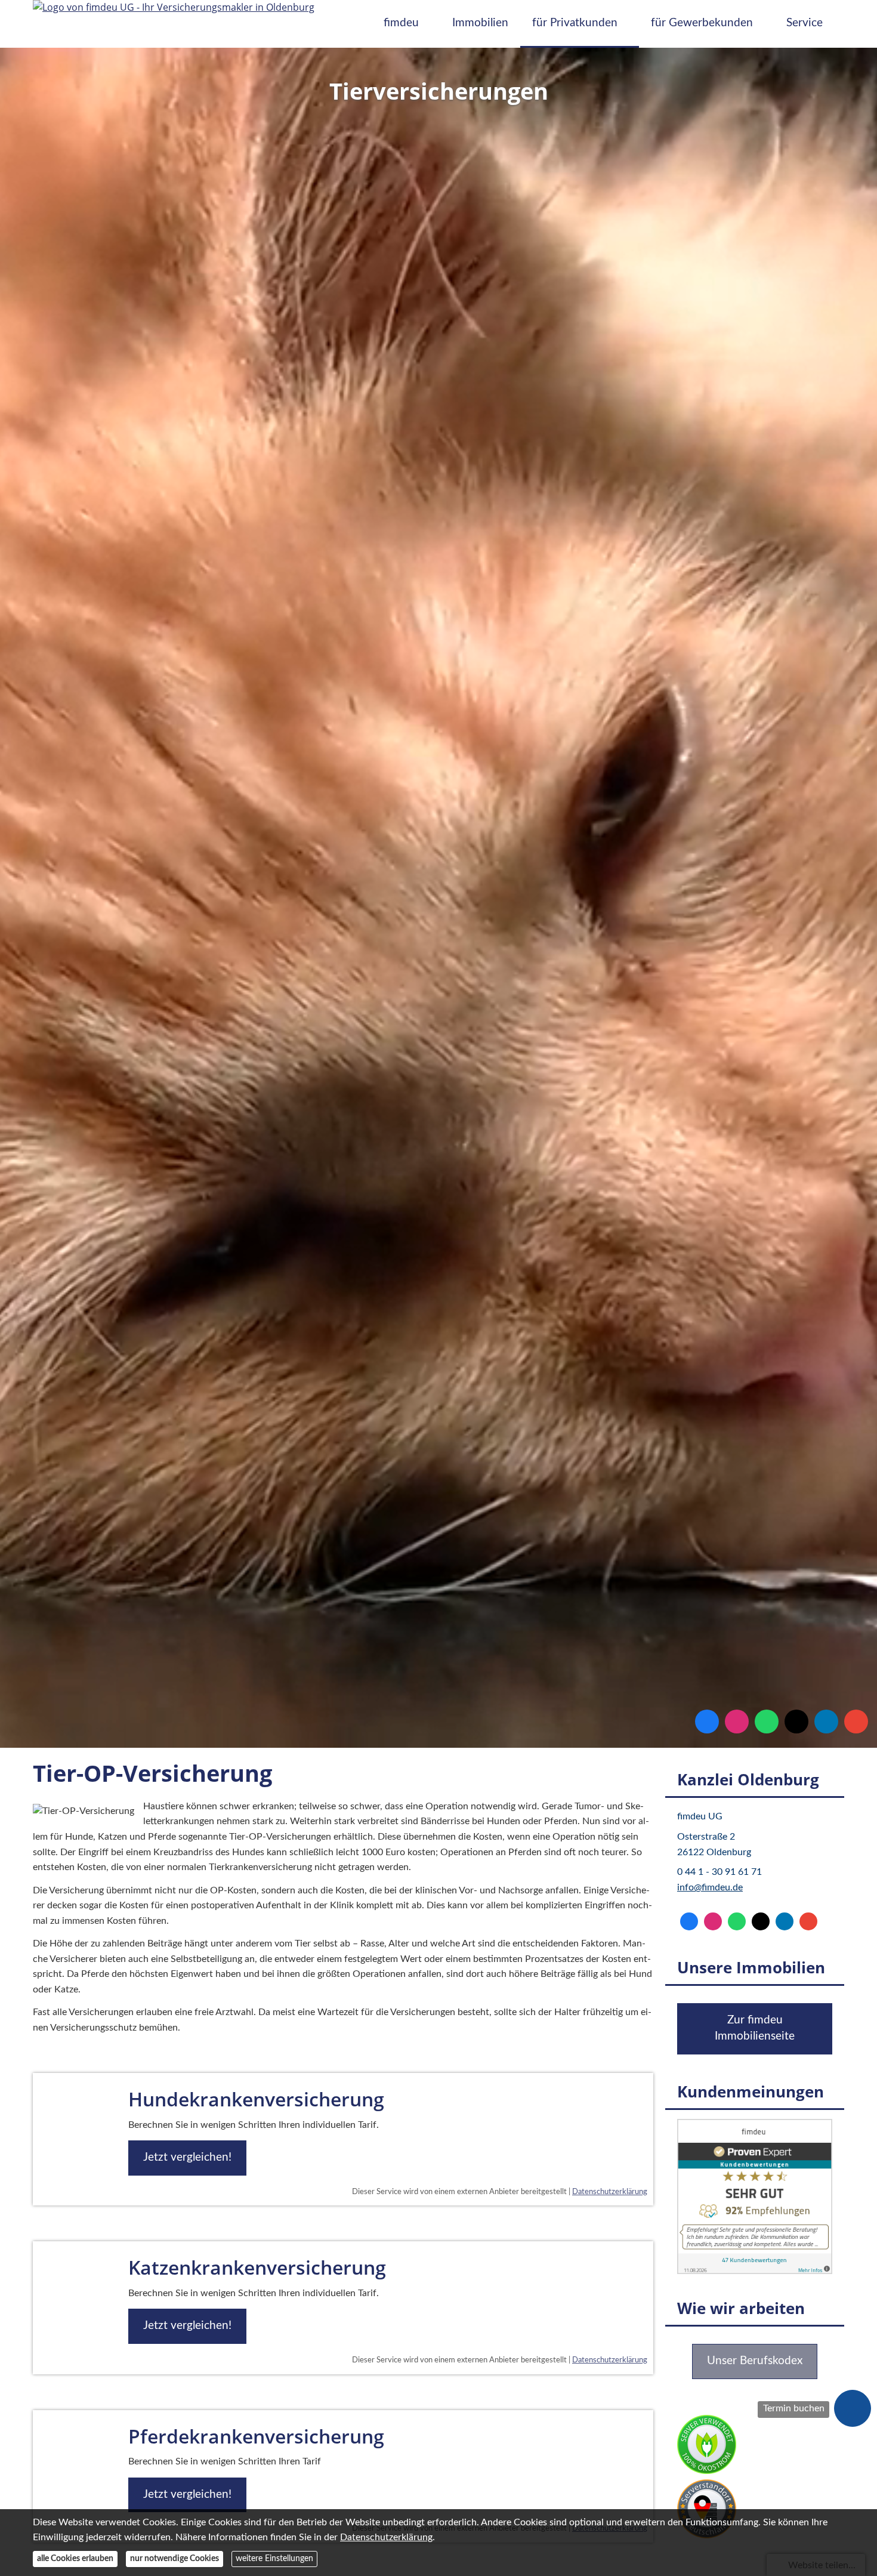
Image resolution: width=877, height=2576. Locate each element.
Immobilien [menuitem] (480, 23)
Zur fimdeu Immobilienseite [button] (755, 2028)
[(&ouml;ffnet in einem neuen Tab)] (755, 2271)
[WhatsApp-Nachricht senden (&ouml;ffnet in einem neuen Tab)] (767, 1722)
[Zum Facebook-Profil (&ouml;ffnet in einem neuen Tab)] (707, 1722)
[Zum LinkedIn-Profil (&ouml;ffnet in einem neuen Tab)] (826, 1722)
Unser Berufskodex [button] (755, 2361)
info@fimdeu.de (710, 1887)
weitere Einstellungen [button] (274, 2559)
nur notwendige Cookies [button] (175, 2559)
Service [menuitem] (805, 23)
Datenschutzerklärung (610, 2192)
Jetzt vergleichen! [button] (187, 2157)
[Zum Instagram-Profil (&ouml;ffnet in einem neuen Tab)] (737, 1722)
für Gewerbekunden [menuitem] (702, 23)
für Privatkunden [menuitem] (575, 23)
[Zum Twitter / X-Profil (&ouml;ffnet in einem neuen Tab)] (796, 1722)
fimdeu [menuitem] (401, 23)
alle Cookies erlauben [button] (75, 2559)
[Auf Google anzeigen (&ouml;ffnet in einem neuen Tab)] (856, 1722)
